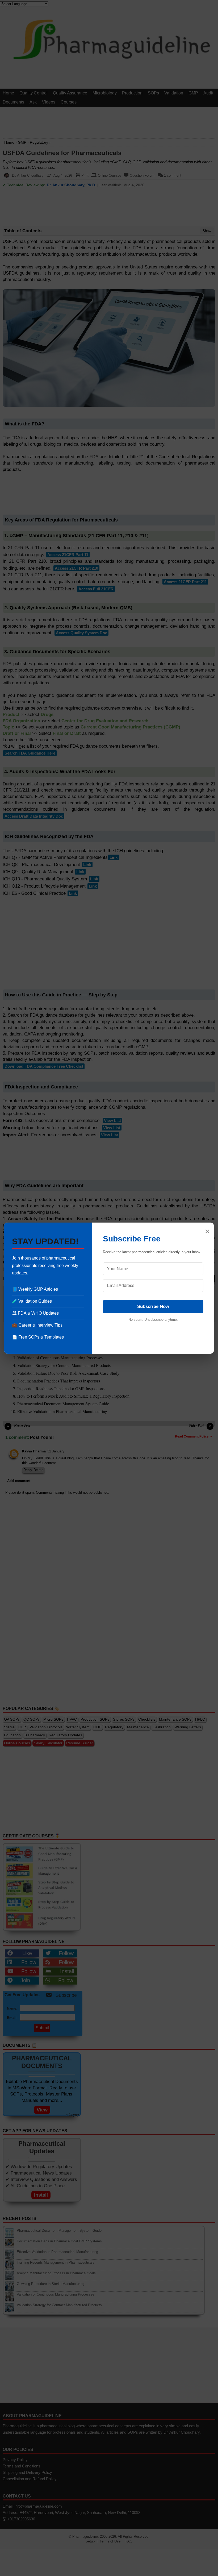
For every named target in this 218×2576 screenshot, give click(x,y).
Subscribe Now (153, 1306)
